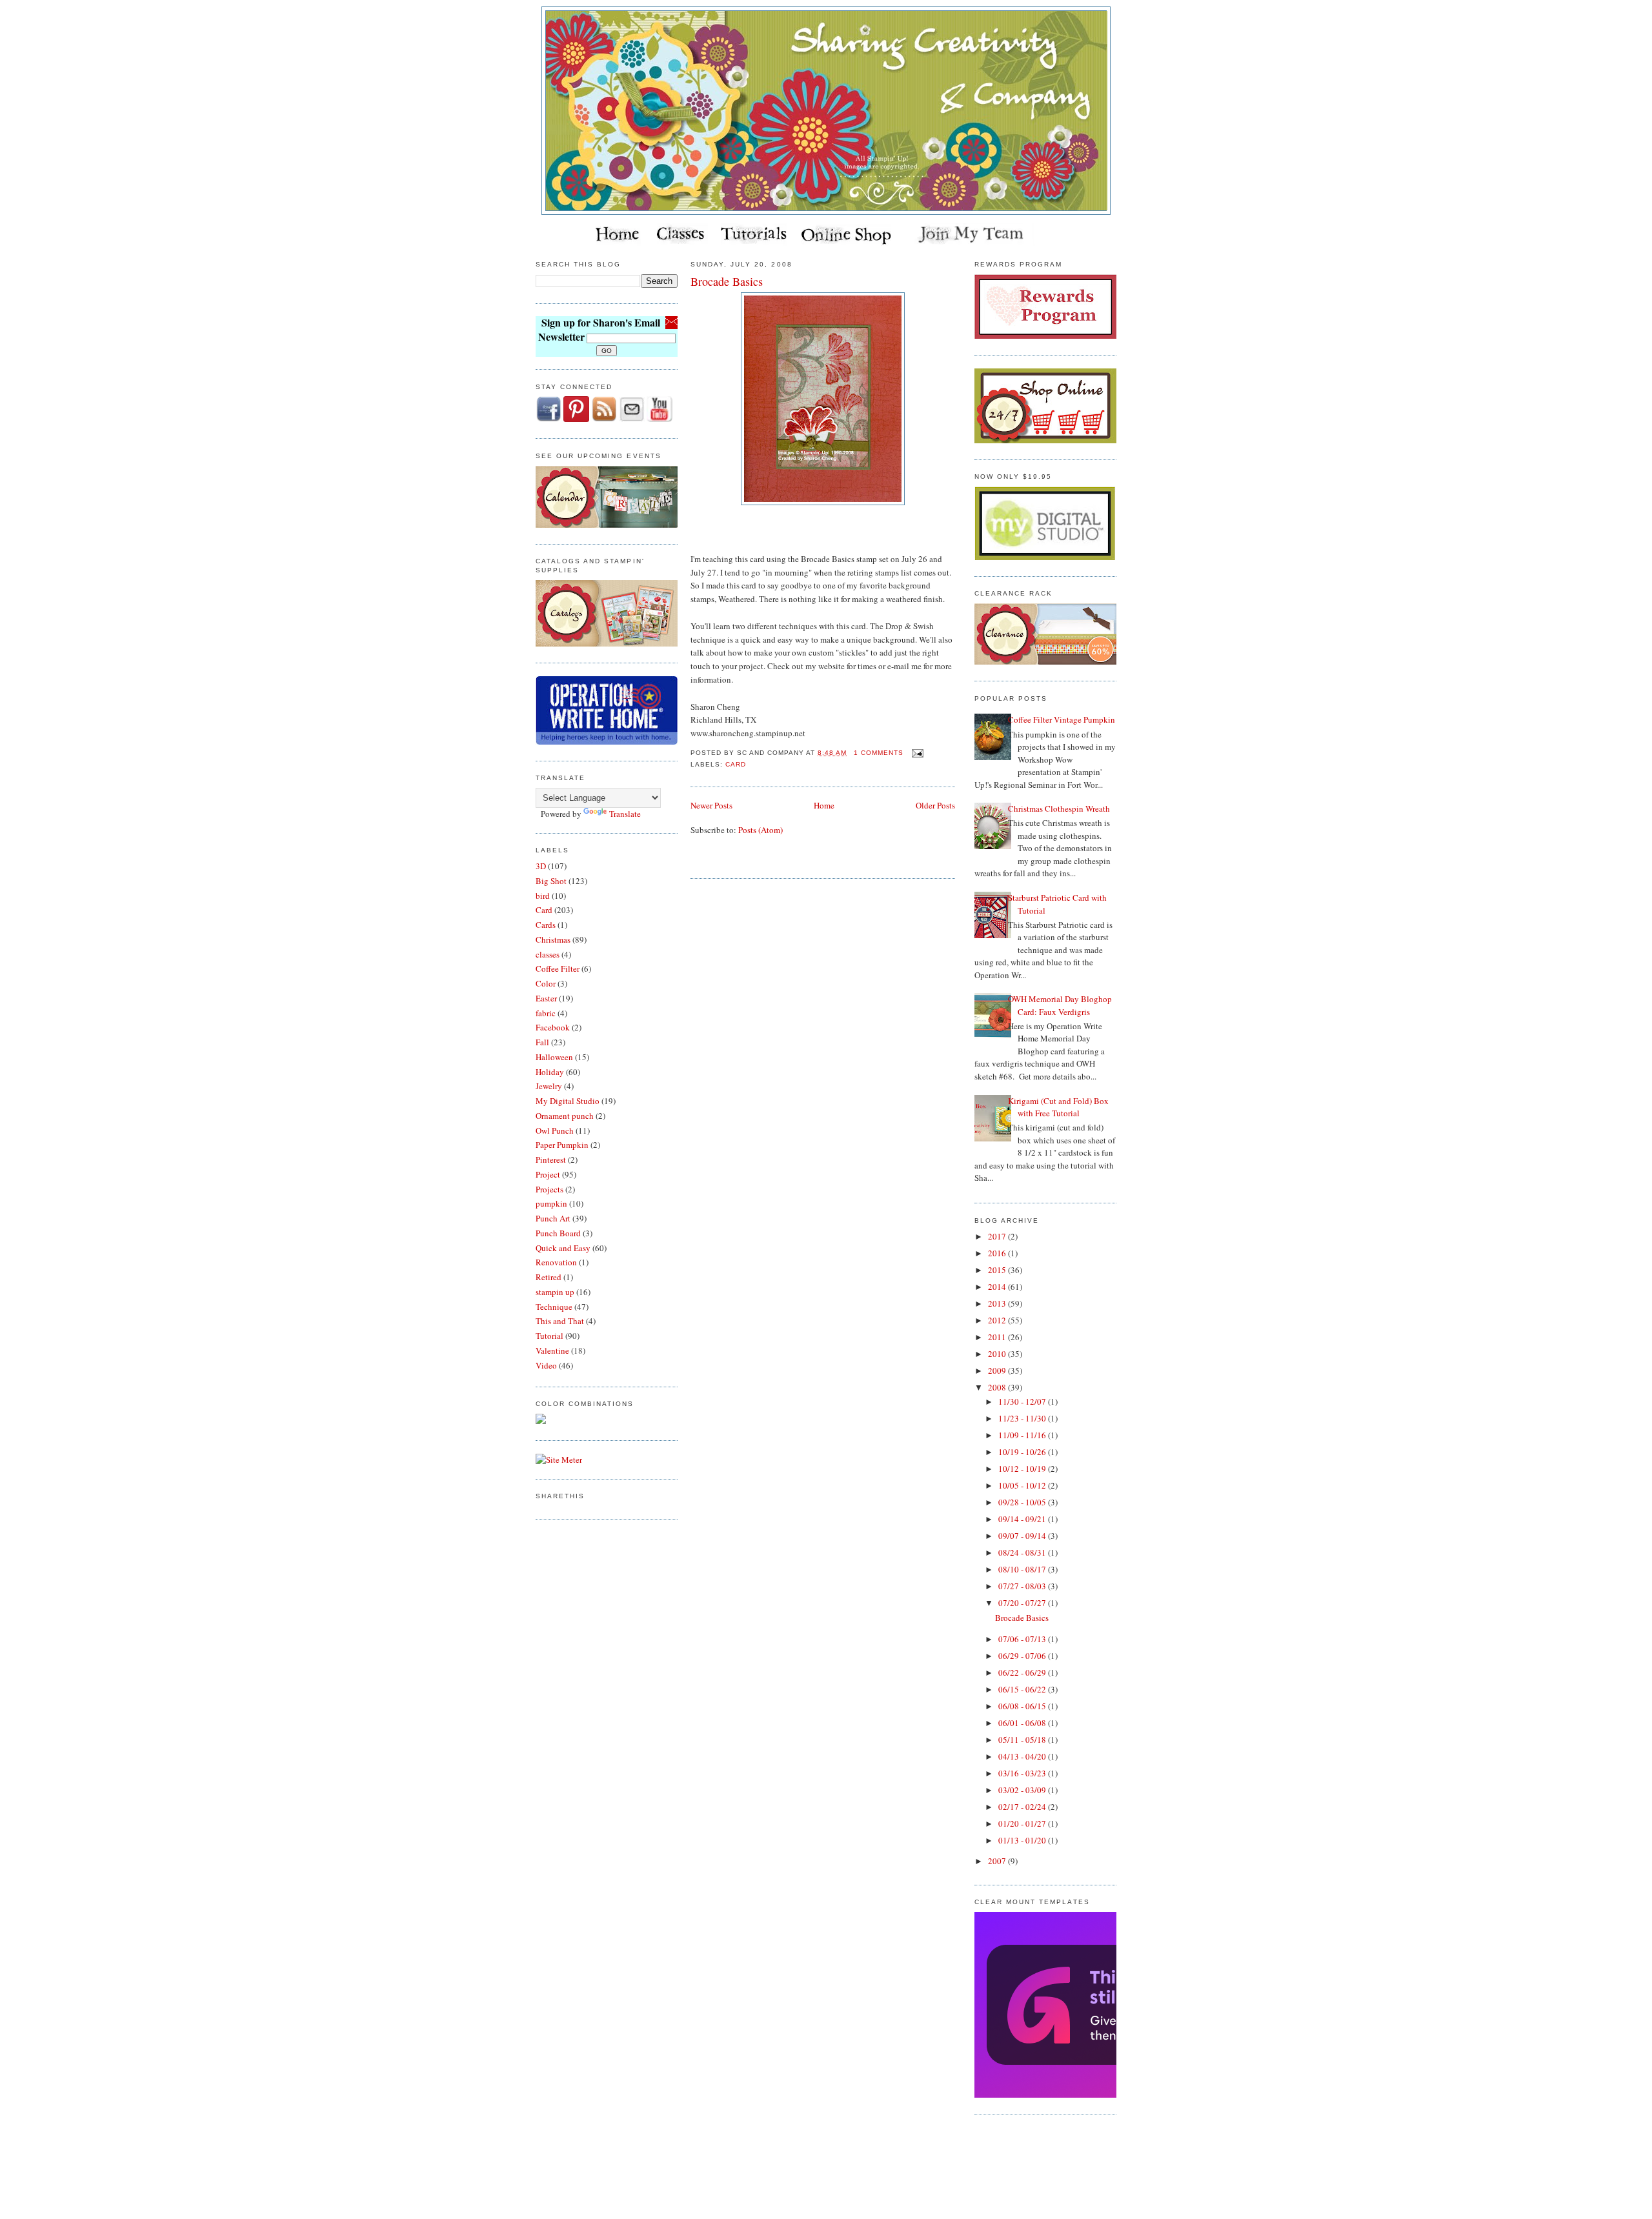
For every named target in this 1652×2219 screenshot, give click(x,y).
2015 (998, 1270)
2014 (998, 1287)
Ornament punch (565, 1116)
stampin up (555, 1292)
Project (548, 1174)
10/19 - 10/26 (1023, 1452)
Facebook (553, 1027)
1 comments (879, 753)
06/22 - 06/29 (1023, 1672)
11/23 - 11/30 (1023, 1418)
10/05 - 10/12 (1023, 1485)
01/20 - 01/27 (1023, 1823)
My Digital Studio (568, 1101)
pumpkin (551, 1203)
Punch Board (558, 1233)
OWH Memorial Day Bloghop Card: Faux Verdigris (1060, 1005)
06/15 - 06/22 (1023, 1689)
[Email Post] (916, 753)
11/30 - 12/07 (1023, 1401)
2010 (998, 1354)
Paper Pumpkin (562, 1145)
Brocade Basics (727, 281)
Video (546, 1365)
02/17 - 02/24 (1023, 1807)
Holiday (550, 1072)
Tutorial (549, 1336)
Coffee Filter (558, 969)
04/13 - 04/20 (1023, 1756)
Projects (549, 1189)
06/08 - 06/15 (1023, 1706)
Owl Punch (555, 1130)
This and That (560, 1321)
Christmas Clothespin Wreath (1059, 808)
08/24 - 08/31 (1023, 1552)
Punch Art (553, 1218)
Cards (546, 925)
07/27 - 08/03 (1023, 1586)
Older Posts (935, 805)
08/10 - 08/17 (1023, 1569)
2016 (998, 1253)
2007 (998, 1861)
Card (544, 910)
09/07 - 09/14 (1023, 1536)
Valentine (552, 1350)
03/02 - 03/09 (1023, 1790)
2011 (998, 1337)
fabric (546, 1013)
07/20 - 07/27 (1023, 1603)
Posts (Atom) (761, 830)
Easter (546, 998)
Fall (542, 1042)
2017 (998, 1236)
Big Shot (551, 881)
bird (543, 896)
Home (824, 805)
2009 (998, 1371)
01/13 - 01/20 (1023, 1840)
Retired (549, 1277)
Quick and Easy (563, 1248)
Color (546, 983)
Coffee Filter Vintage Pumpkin (1062, 719)
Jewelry (549, 1086)
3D (541, 866)
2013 (998, 1303)
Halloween (554, 1057)
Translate (625, 814)
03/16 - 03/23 (1023, 1773)
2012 (998, 1320)
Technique (554, 1307)
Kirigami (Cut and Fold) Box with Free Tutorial (1058, 1107)
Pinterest (551, 1160)
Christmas (553, 939)
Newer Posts (711, 805)
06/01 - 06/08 (1023, 1723)
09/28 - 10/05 (1023, 1502)
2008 (998, 1387)
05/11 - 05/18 (1023, 1740)
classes (548, 954)
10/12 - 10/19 (1023, 1469)
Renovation (556, 1262)
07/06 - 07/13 (1023, 1639)
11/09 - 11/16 (1023, 1435)
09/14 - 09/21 (1023, 1519)
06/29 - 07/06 (1023, 1656)
